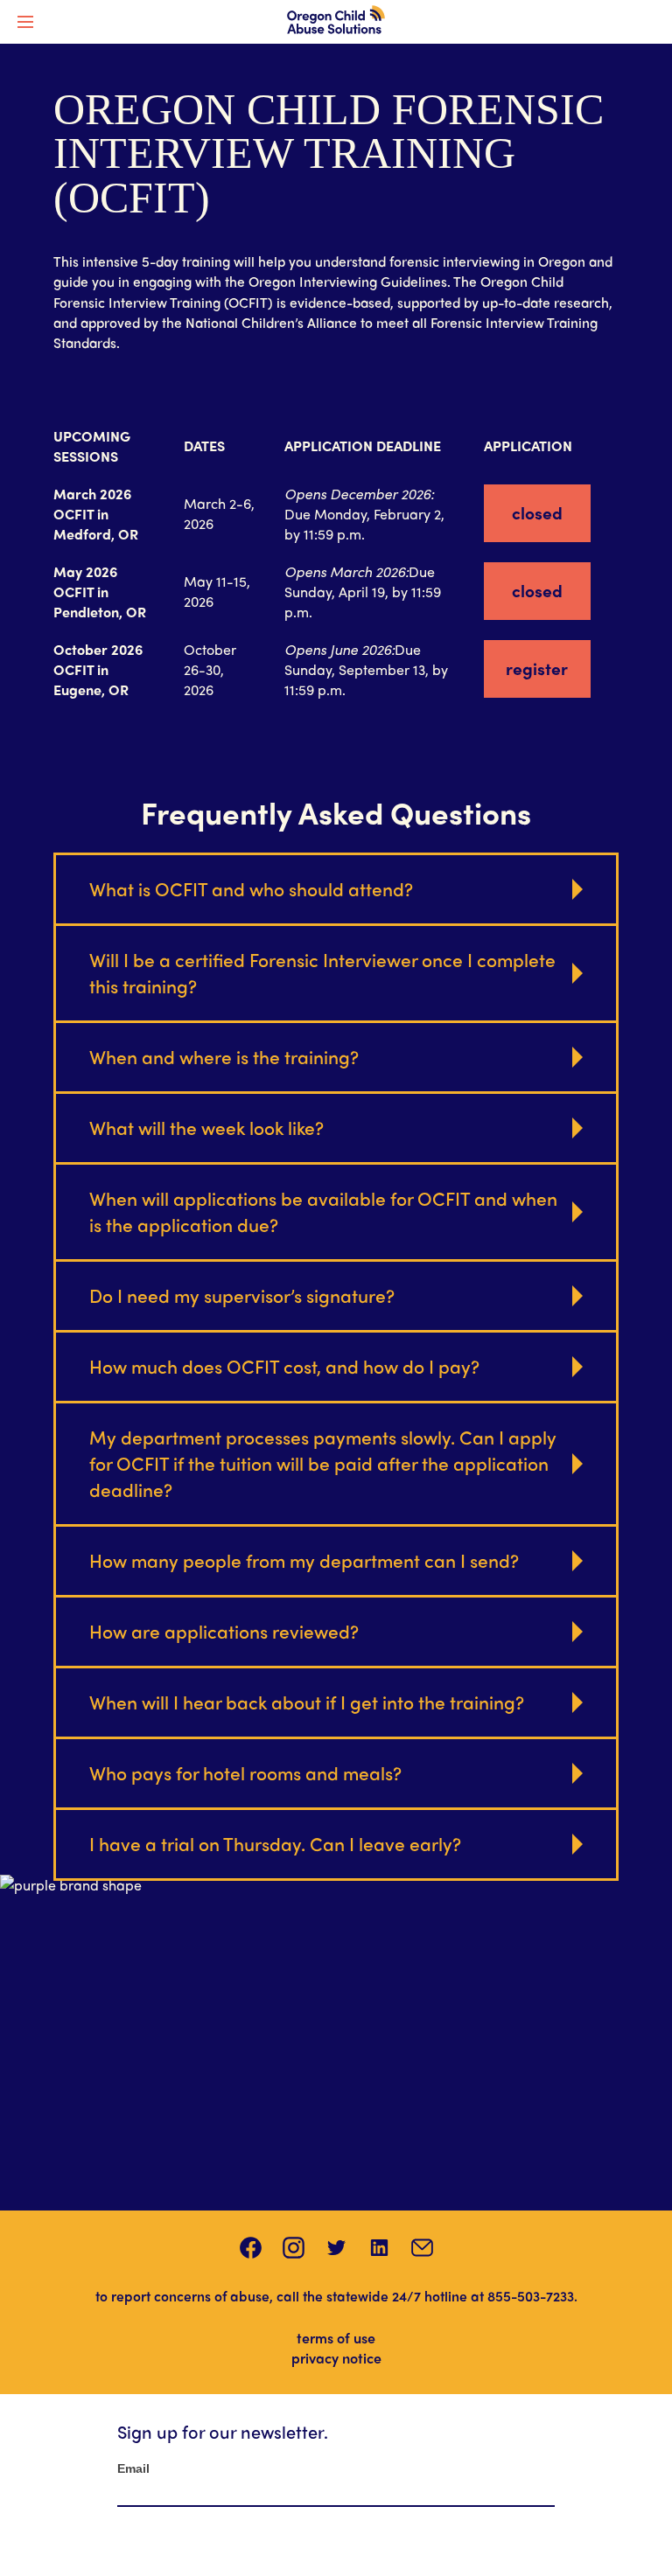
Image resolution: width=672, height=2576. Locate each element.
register (537, 668)
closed (537, 512)
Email (133, 2468)
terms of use (336, 2338)
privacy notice (336, 2358)
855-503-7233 (531, 2296)
